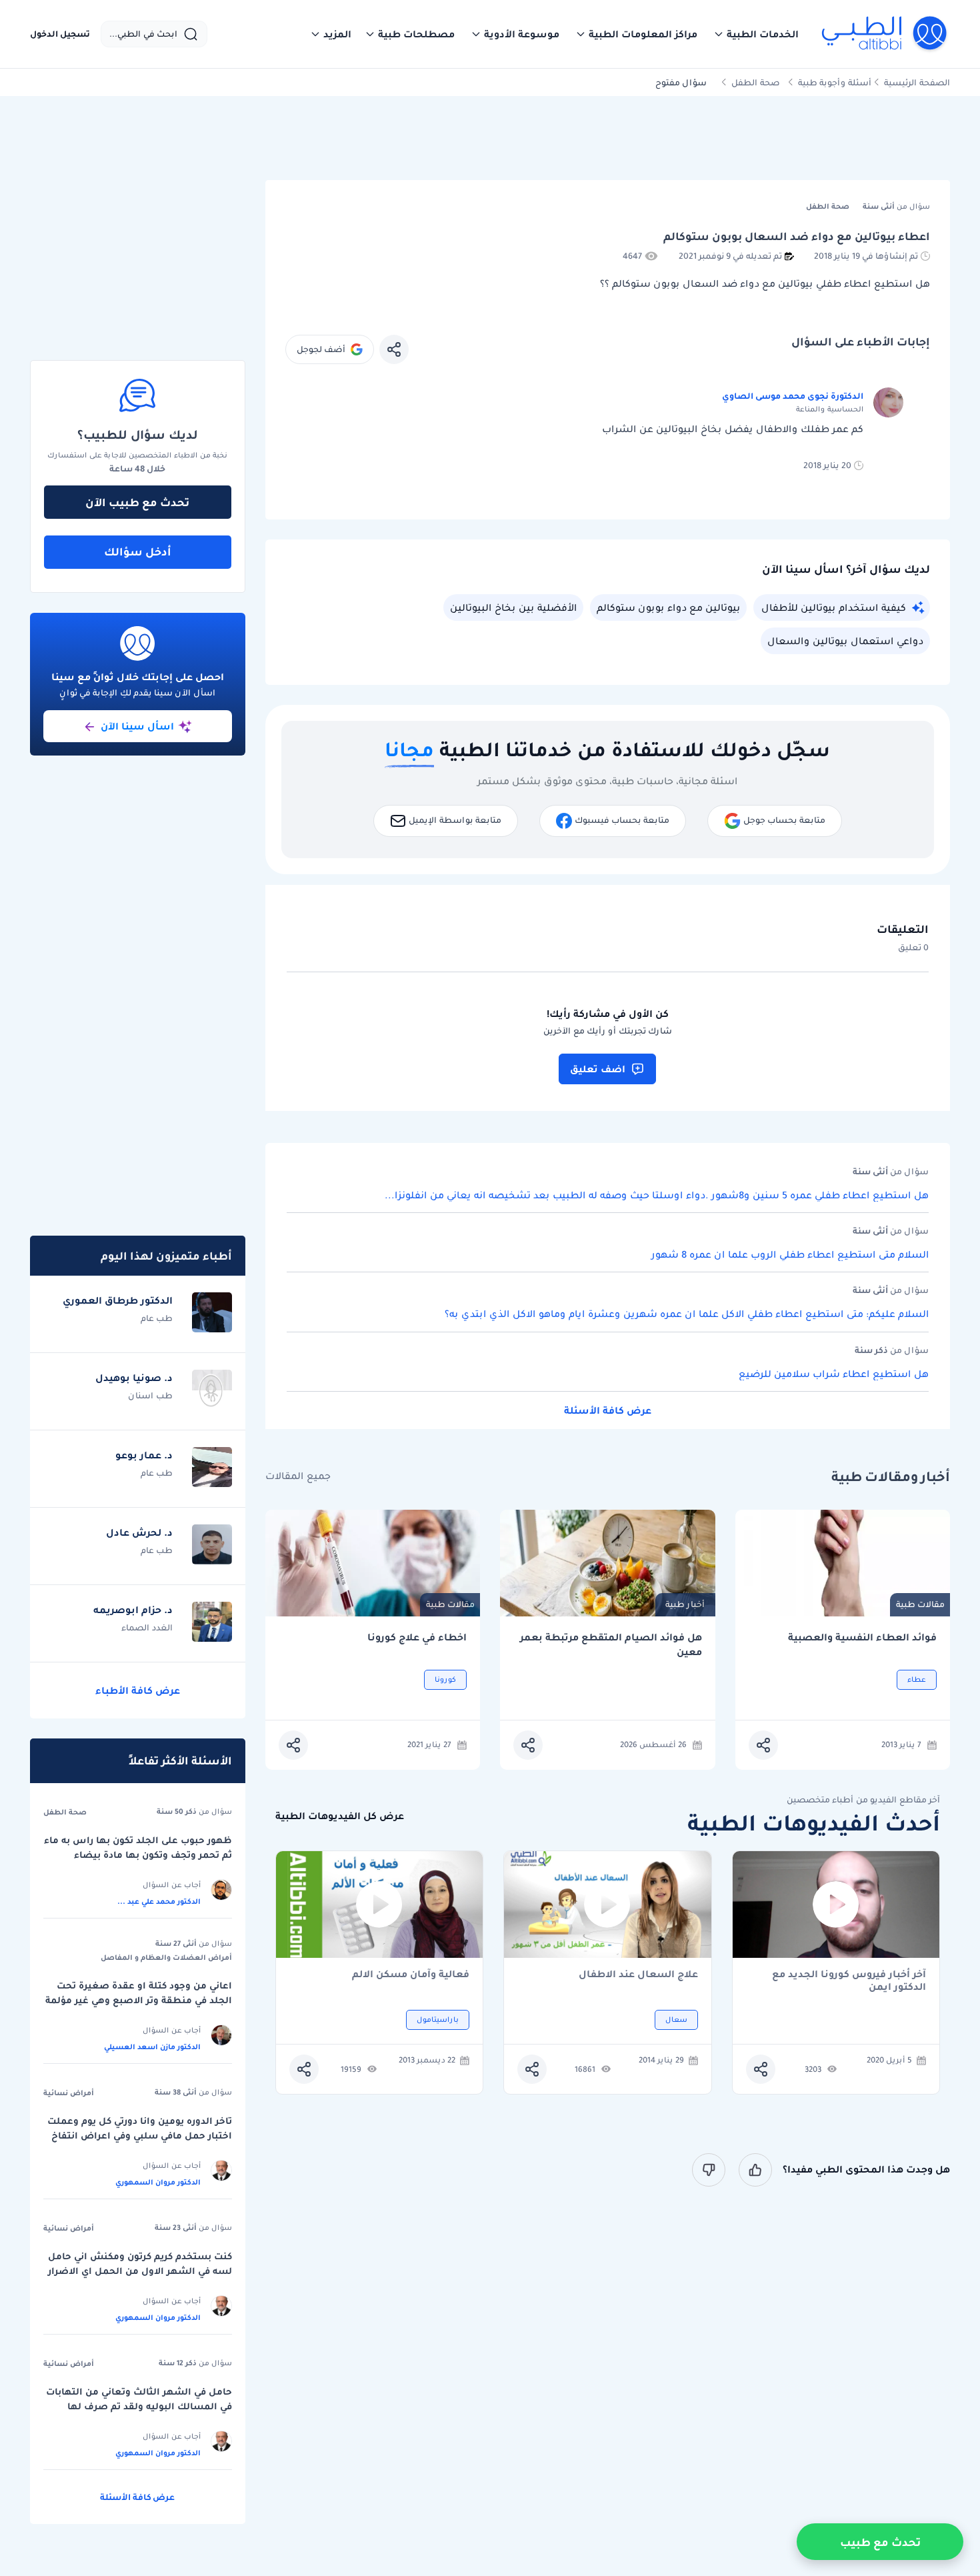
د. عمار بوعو (144, 1455)
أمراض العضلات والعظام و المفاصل (166, 1957)
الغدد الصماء (147, 1627)
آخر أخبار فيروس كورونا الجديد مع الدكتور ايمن (849, 1981)
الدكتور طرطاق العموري (118, 1300)
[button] (756, 34)
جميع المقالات (298, 1476)
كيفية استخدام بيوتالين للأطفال (834, 607)
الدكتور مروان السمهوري (158, 2182)
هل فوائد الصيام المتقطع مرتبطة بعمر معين (611, 1645)
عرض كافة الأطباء (138, 1690)
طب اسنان (150, 1395)
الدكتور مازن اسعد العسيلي (152, 2047)
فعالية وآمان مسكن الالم (411, 1975)
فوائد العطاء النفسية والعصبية (862, 1637)
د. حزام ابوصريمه (133, 1610)
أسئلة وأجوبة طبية (835, 82)
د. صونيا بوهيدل (134, 1378)
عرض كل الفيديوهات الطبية (340, 1816)
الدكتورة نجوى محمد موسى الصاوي (793, 396)
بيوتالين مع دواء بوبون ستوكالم (668, 607)
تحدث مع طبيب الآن (137, 502)
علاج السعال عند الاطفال (638, 1975)
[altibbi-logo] (885, 34)
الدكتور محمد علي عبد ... (159, 1901)
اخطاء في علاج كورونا (417, 1637)
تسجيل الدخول (60, 34)
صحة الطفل (756, 82)
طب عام (157, 1318)
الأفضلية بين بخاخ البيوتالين (513, 607)
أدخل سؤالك (138, 551)
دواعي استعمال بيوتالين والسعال (845, 641)
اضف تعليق (598, 1069)
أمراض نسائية (69, 2093)
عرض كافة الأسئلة (608, 1410)
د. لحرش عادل (139, 1532)
